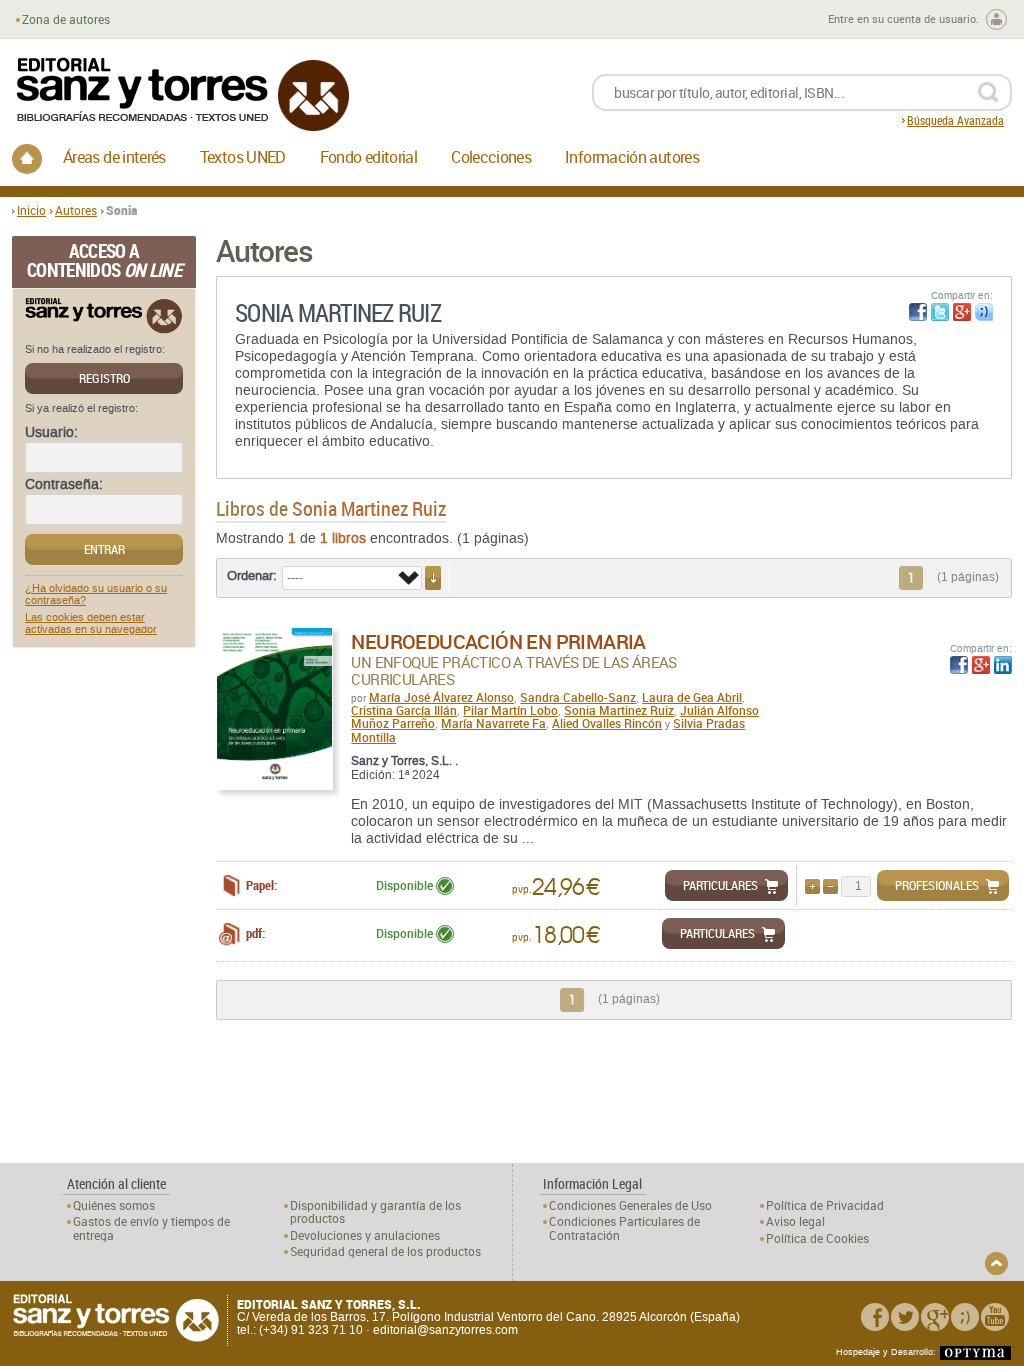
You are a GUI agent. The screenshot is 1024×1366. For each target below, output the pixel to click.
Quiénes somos (114, 1205)
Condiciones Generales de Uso (630, 1205)
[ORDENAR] (433, 578)
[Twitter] (905, 1317)
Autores (76, 210)
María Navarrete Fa (493, 723)
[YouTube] (995, 1317)
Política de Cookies (817, 1238)
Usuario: (51, 433)
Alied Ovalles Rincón (607, 723)
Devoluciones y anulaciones (365, 1235)
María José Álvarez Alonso (441, 697)
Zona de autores (66, 19)
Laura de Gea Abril (692, 697)
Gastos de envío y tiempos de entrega (151, 1228)
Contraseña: (64, 485)
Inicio (31, 210)
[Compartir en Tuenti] (984, 312)
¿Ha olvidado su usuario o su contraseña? (96, 595)
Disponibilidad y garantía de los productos (375, 1212)
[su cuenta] (996, 19)
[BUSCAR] (987, 92)
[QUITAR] (830, 886)
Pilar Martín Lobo (510, 710)
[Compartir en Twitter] (940, 312)
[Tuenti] (965, 1317)
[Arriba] (996, 1263)
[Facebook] (875, 1317)
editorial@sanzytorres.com (445, 1330)
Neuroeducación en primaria (498, 641)
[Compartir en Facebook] (918, 312)
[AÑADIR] (812, 886)
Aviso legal (795, 1221)
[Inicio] (27, 159)
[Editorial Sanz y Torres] (182, 94)
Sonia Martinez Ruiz (619, 710)
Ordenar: (252, 576)
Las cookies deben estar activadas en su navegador (91, 624)
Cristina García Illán (404, 710)
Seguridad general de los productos (385, 1251)
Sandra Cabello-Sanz (578, 697)
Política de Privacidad (825, 1205)
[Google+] (935, 1317)
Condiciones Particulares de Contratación (624, 1228)
